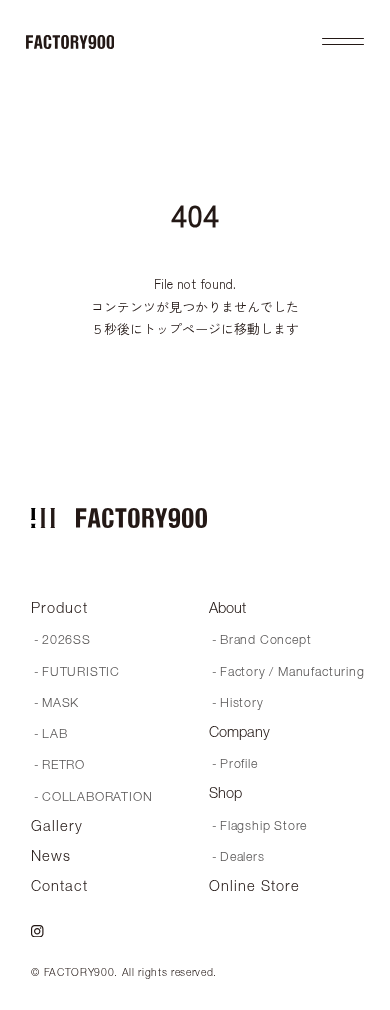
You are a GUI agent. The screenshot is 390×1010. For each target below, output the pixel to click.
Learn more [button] (72, 922)
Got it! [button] (63, 974)
